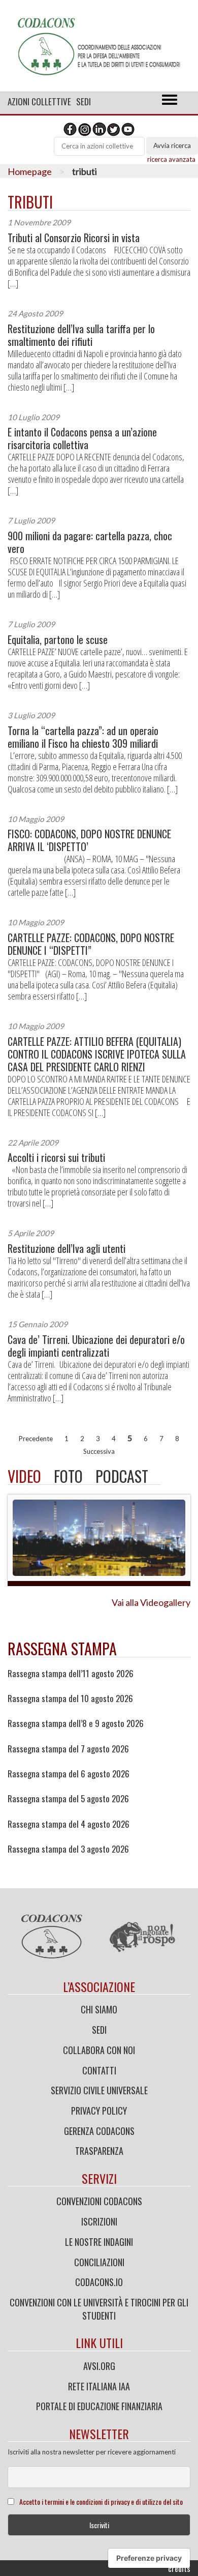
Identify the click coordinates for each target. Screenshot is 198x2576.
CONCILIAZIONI (99, 2262)
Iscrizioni (99, 2221)
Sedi (84, 101)
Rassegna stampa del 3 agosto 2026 (68, 1849)
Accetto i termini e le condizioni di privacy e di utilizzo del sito (101, 2501)
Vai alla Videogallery (151, 1602)
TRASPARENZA (99, 2151)
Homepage (30, 171)
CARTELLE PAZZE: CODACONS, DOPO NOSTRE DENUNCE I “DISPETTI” (91, 944)
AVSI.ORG (99, 2366)
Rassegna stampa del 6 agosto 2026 (69, 1774)
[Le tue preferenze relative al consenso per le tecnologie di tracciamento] (149, 2558)
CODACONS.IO (99, 2282)
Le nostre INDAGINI (99, 2242)
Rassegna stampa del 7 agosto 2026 (68, 1749)
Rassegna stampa (62, 1648)
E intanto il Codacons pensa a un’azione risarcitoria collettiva (82, 438)
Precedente (36, 1439)
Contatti (99, 2070)
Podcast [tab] (122, 1476)
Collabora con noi (99, 2050)
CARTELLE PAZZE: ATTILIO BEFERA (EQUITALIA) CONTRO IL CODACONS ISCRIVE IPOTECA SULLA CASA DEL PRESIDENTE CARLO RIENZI (97, 1054)
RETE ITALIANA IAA (99, 2386)
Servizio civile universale (99, 2090)
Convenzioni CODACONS (99, 2201)
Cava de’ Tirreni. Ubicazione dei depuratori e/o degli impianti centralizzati (96, 1346)
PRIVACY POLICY (99, 2111)
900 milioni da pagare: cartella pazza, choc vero (90, 542)
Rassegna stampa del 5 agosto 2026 (68, 1799)
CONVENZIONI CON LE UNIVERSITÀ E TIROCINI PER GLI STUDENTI (99, 2309)
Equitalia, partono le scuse (58, 640)
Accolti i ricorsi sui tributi (56, 1158)
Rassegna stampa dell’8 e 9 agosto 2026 (76, 1723)
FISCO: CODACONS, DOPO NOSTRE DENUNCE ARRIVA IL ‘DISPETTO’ (89, 840)
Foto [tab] (68, 1476)
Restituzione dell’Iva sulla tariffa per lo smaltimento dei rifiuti (81, 335)
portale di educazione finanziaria (99, 2406)
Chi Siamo (99, 2009)
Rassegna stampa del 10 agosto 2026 (70, 1699)
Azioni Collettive (39, 101)
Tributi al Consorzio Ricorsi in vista (74, 238)
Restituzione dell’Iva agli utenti (67, 1249)
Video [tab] (24, 1476)
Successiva (99, 1451)
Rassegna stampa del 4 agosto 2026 (69, 1824)
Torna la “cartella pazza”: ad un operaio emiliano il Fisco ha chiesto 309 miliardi (83, 737)
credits (179, 2568)
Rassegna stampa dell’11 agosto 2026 (71, 1674)
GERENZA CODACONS (99, 2131)
